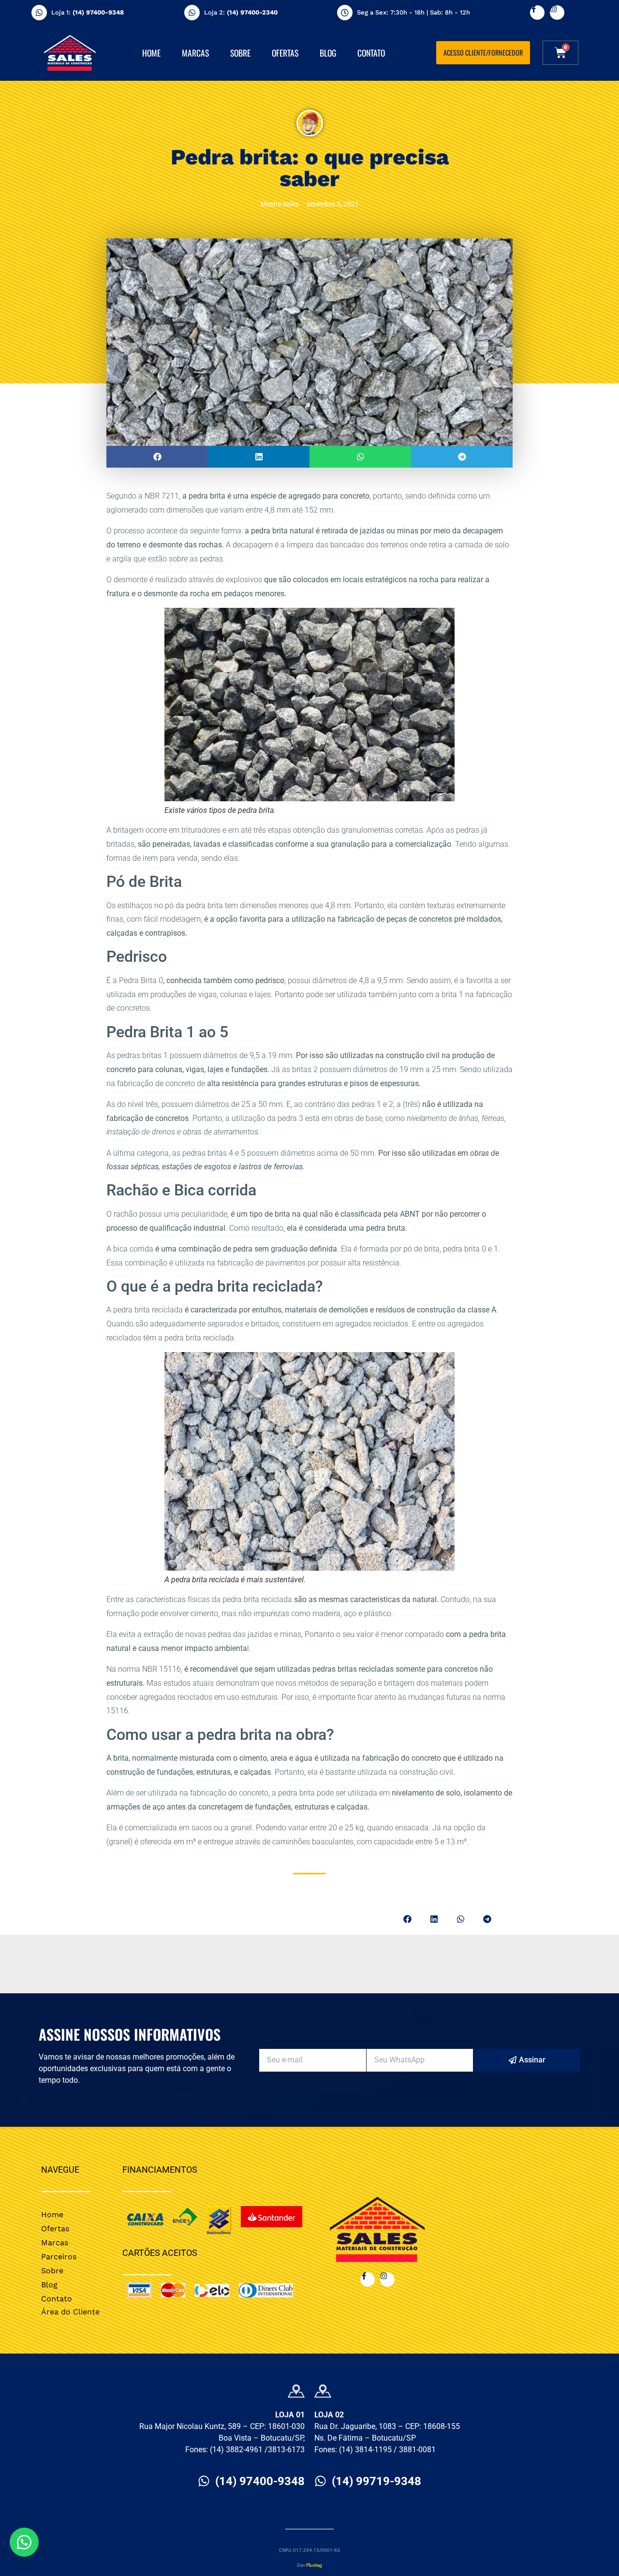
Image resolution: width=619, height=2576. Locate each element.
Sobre (240, 53)
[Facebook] (537, 13)
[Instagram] (557, 13)
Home (151, 53)
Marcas (195, 53)
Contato (371, 53)
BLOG (328, 53)
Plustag (314, 2565)
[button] (157, 457)
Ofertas (285, 53)
